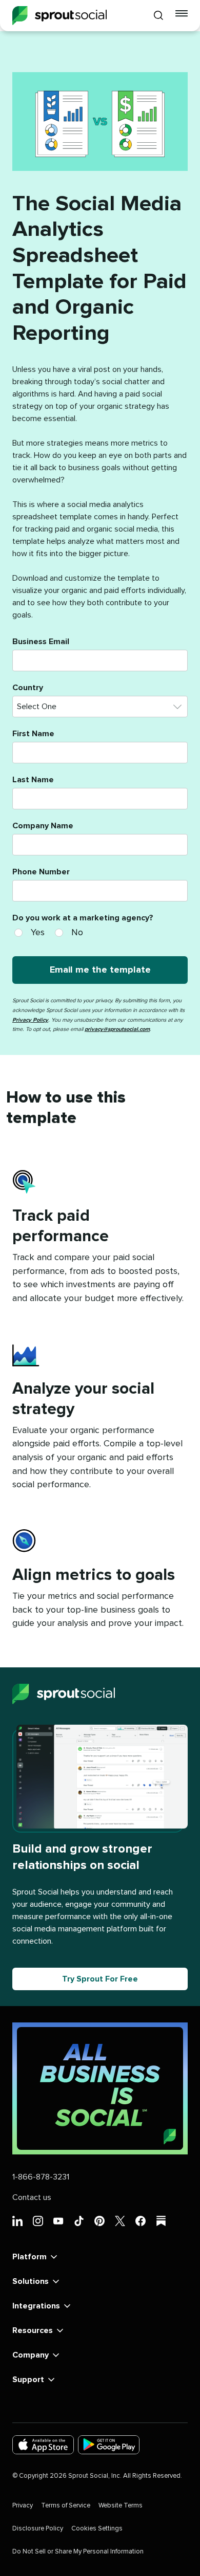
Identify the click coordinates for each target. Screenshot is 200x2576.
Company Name (43, 826)
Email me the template (100, 970)
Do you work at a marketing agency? (83, 918)
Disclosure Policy (38, 2529)
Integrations (36, 2306)
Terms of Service (66, 2506)
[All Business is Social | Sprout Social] (100, 2088)
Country (28, 688)
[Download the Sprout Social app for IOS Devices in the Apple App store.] (43, 2445)
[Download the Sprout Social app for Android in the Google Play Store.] (109, 2445)
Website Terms (121, 2506)
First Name (33, 734)
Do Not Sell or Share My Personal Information (78, 2552)
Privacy (23, 2506)
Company (31, 2355)
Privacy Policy (30, 1020)
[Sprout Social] (59, 16)
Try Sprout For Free (100, 1979)
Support (28, 2380)
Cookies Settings (97, 2529)
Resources (33, 2330)
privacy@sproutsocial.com (117, 1029)
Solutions (31, 2281)
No (77, 933)
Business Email (41, 642)
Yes (38, 933)
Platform (29, 2257)
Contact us (32, 2197)
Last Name (33, 780)
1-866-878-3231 (41, 2177)
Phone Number (41, 872)
